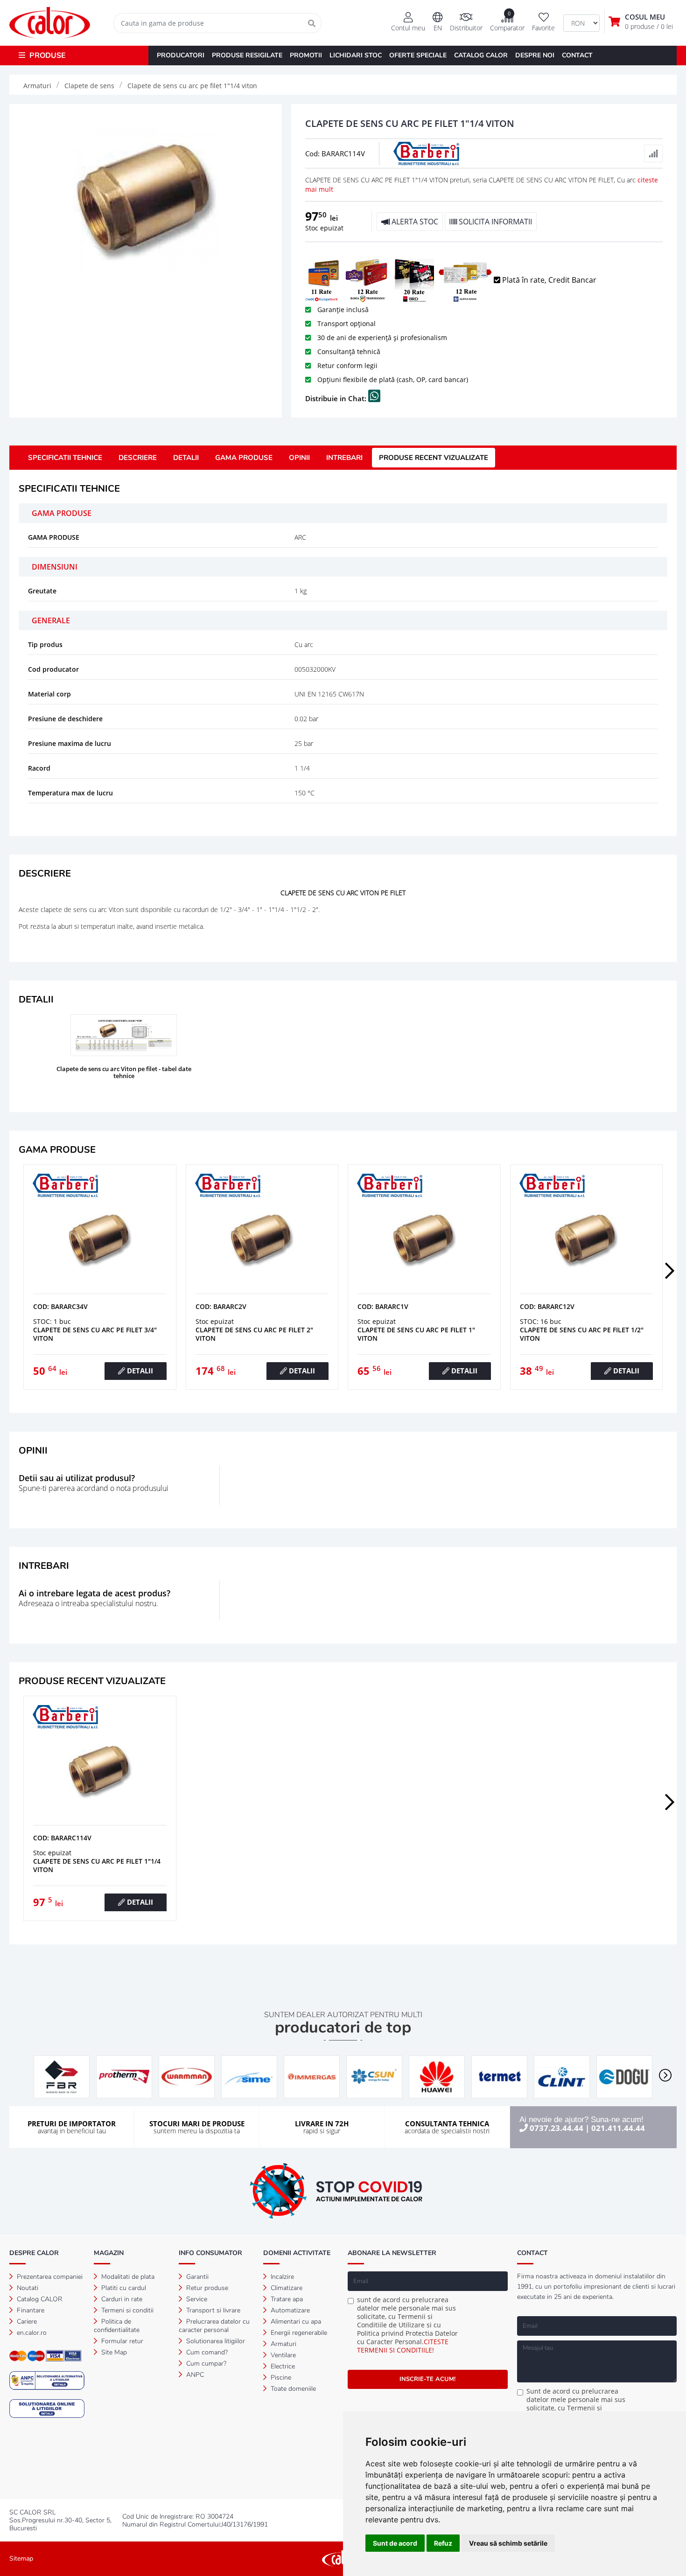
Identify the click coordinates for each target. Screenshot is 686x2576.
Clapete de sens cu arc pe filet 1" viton (416, 1334)
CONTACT (577, 55)
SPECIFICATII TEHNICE (65, 458)
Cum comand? (206, 2352)
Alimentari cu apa (295, 2322)
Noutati (27, 2288)
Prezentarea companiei (49, 2277)
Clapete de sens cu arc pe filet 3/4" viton (95, 1334)
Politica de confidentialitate (117, 2326)
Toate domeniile (292, 2389)
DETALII (186, 458)
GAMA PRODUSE (244, 458)
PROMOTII (306, 55)
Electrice (282, 2366)
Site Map (113, 2352)
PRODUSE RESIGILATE (247, 55)
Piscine (280, 2378)
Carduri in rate (121, 2299)
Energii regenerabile (298, 2333)
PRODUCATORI (181, 55)
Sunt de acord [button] (395, 2543)
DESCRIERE (138, 458)
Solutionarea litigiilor (215, 2341)
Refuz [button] (443, 2543)
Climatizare (286, 2288)
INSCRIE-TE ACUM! (427, 2379)
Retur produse (206, 2288)
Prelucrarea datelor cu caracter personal (214, 2326)
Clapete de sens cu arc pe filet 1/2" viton (582, 1334)
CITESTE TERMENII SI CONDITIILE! (403, 2346)
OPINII (299, 458)
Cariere (26, 2322)
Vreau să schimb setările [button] (508, 2543)
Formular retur (121, 2341)
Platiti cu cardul (123, 2288)
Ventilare (282, 2355)
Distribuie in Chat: (337, 398)
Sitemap (21, 2559)
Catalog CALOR (39, 2299)
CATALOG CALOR (481, 55)
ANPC (194, 2375)
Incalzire (281, 2277)
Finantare (30, 2310)
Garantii (196, 2277)
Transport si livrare (212, 2310)
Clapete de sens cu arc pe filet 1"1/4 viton (97, 1865)
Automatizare (289, 2310)
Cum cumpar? (205, 2364)
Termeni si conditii (126, 2310)
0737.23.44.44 (556, 2128)
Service (196, 2299)
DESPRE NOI (535, 55)
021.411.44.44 (618, 2128)
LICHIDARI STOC (356, 55)
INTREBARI (344, 458)
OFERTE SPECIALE (418, 55)
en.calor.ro (31, 2333)
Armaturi (283, 2344)
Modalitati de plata (127, 2277)
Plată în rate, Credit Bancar (548, 280)
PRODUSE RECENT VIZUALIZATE (434, 458)
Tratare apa (286, 2299)
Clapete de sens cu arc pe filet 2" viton (254, 1334)
